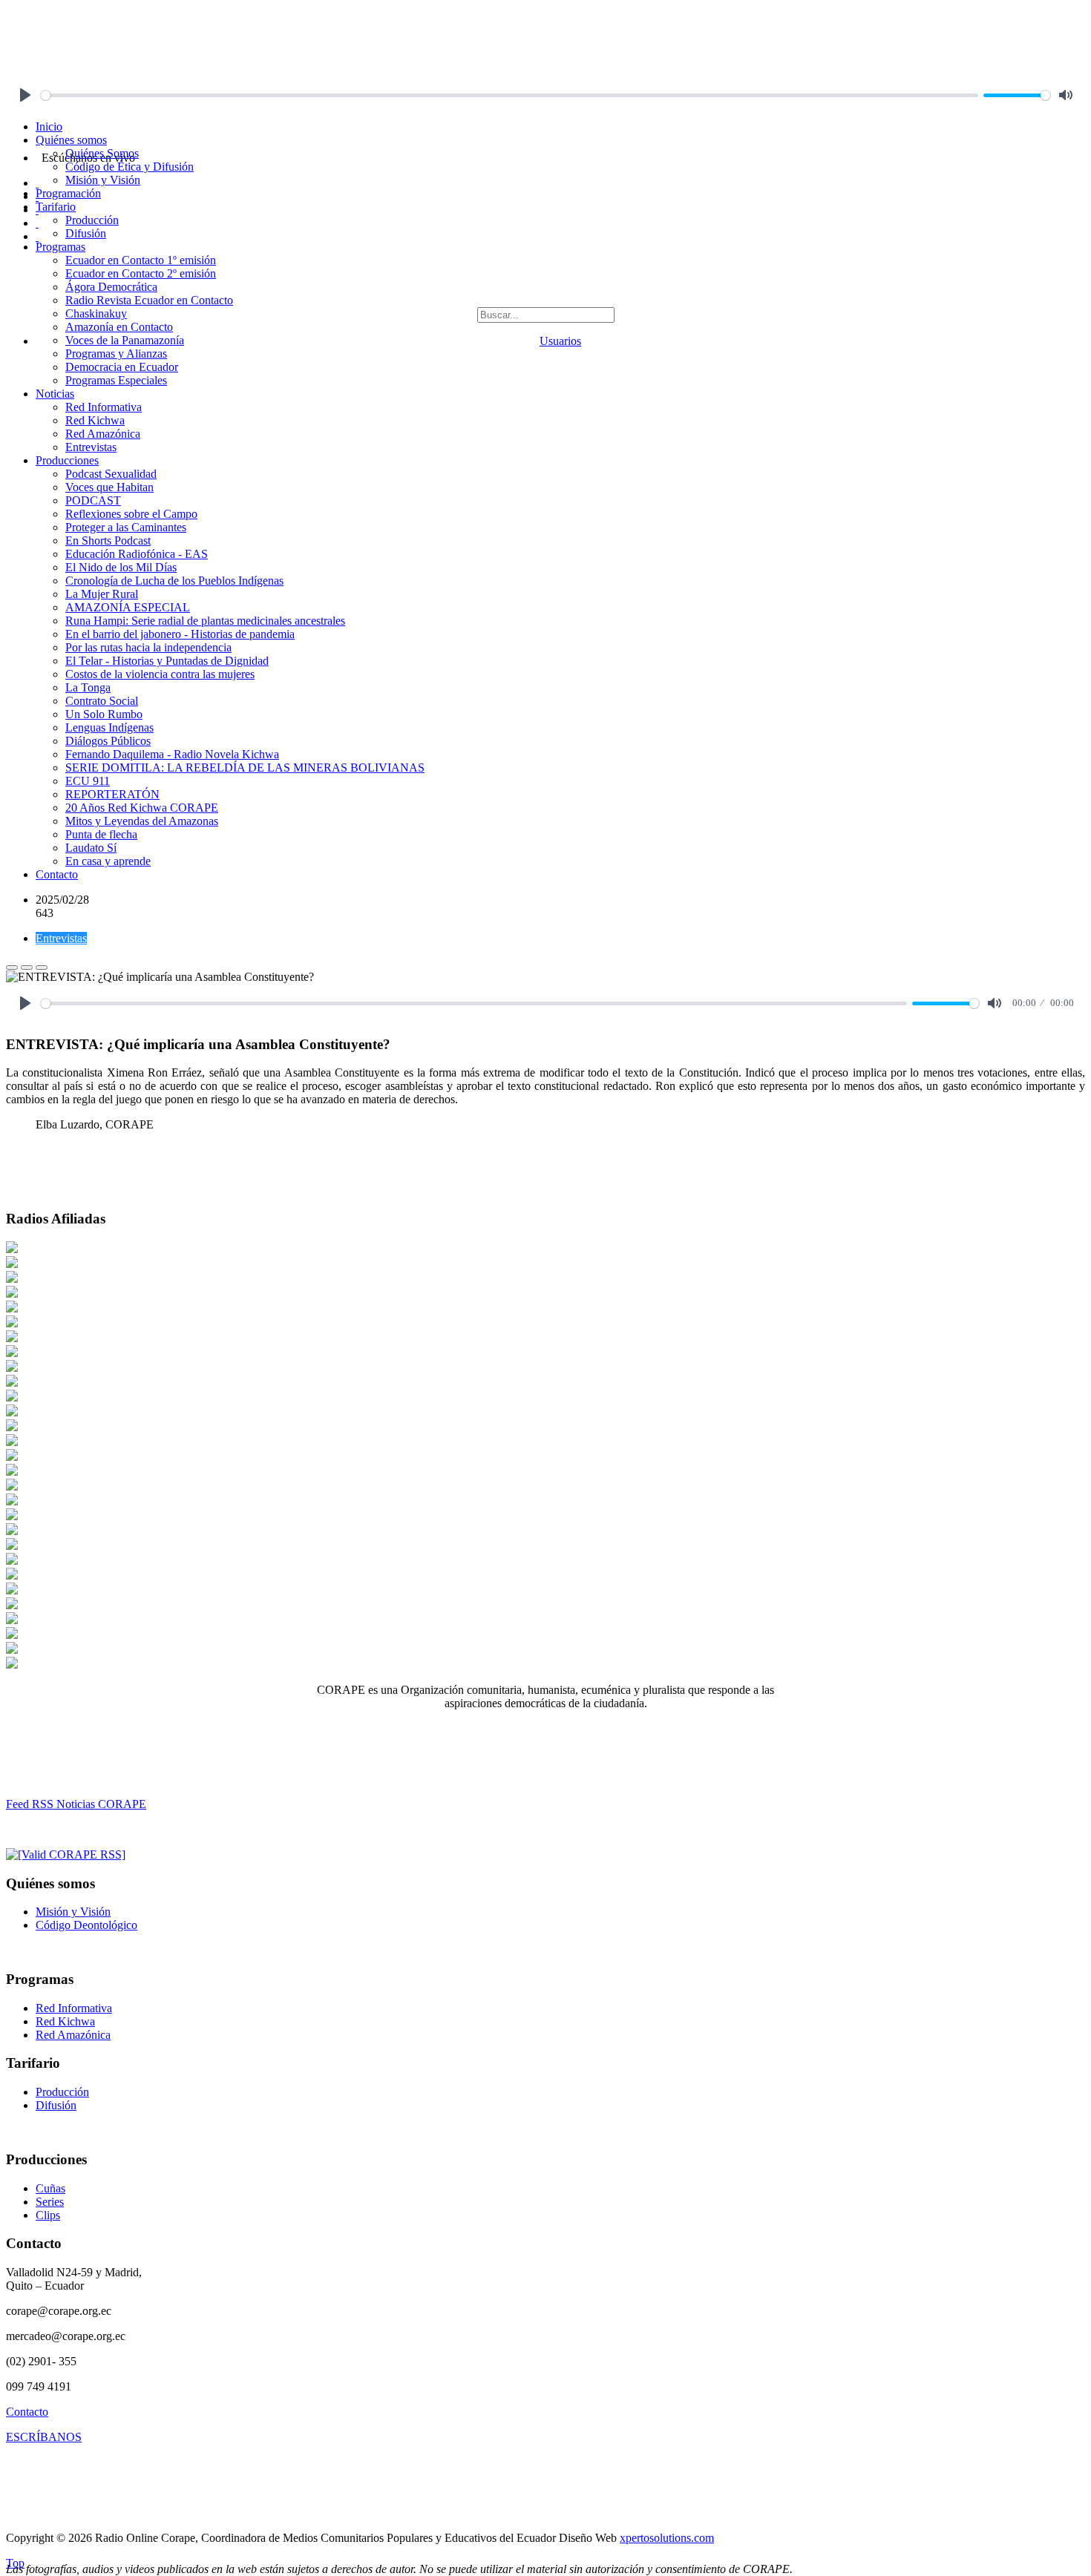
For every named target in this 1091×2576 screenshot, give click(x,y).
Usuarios (560, 341)
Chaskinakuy (96, 313)
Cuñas (50, 2188)
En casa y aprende (108, 861)
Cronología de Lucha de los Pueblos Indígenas (174, 581)
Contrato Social (102, 701)
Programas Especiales (116, 380)
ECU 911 (88, 781)
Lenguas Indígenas (109, 727)
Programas (60, 247)
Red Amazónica (103, 434)
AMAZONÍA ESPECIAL (128, 607)
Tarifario (56, 207)
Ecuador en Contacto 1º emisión (141, 260)
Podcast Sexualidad (111, 474)
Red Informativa (104, 407)
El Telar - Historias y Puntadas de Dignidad (167, 661)
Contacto (57, 874)
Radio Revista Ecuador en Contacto (149, 300)
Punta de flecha (101, 834)
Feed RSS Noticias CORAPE (76, 1804)
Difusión (86, 233)
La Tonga (88, 687)
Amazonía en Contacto (119, 327)
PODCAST (93, 500)
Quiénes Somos (102, 153)
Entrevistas (91, 447)
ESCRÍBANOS (44, 2437)
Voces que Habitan (109, 487)
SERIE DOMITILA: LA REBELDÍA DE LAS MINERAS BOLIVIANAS (245, 768)
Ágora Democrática (111, 287)
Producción (92, 220)
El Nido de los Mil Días (121, 567)
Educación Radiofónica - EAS (137, 554)
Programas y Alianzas (116, 354)
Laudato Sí (91, 848)
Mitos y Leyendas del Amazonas (142, 821)
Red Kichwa (95, 420)
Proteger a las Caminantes (126, 527)
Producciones (67, 460)
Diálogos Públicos (108, 741)
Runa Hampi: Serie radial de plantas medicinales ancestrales (205, 621)
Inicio (49, 126)
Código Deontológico (86, 1925)
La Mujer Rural (102, 594)
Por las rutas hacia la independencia (148, 647)
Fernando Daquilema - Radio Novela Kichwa (172, 754)
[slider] (510, 95)
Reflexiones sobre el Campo (131, 514)
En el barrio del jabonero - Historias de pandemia (180, 634)
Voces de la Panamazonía (125, 340)
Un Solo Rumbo (104, 714)
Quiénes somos (71, 140)
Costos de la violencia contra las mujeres (160, 674)
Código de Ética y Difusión (130, 167)
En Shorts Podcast (108, 540)
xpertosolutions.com (667, 2538)
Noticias (55, 394)
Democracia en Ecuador (122, 367)
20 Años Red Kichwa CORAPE (142, 808)
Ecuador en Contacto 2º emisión (141, 273)
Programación (68, 193)
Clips (48, 2215)
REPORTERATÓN (112, 794)
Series (50, 2202)
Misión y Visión (103, 180)
